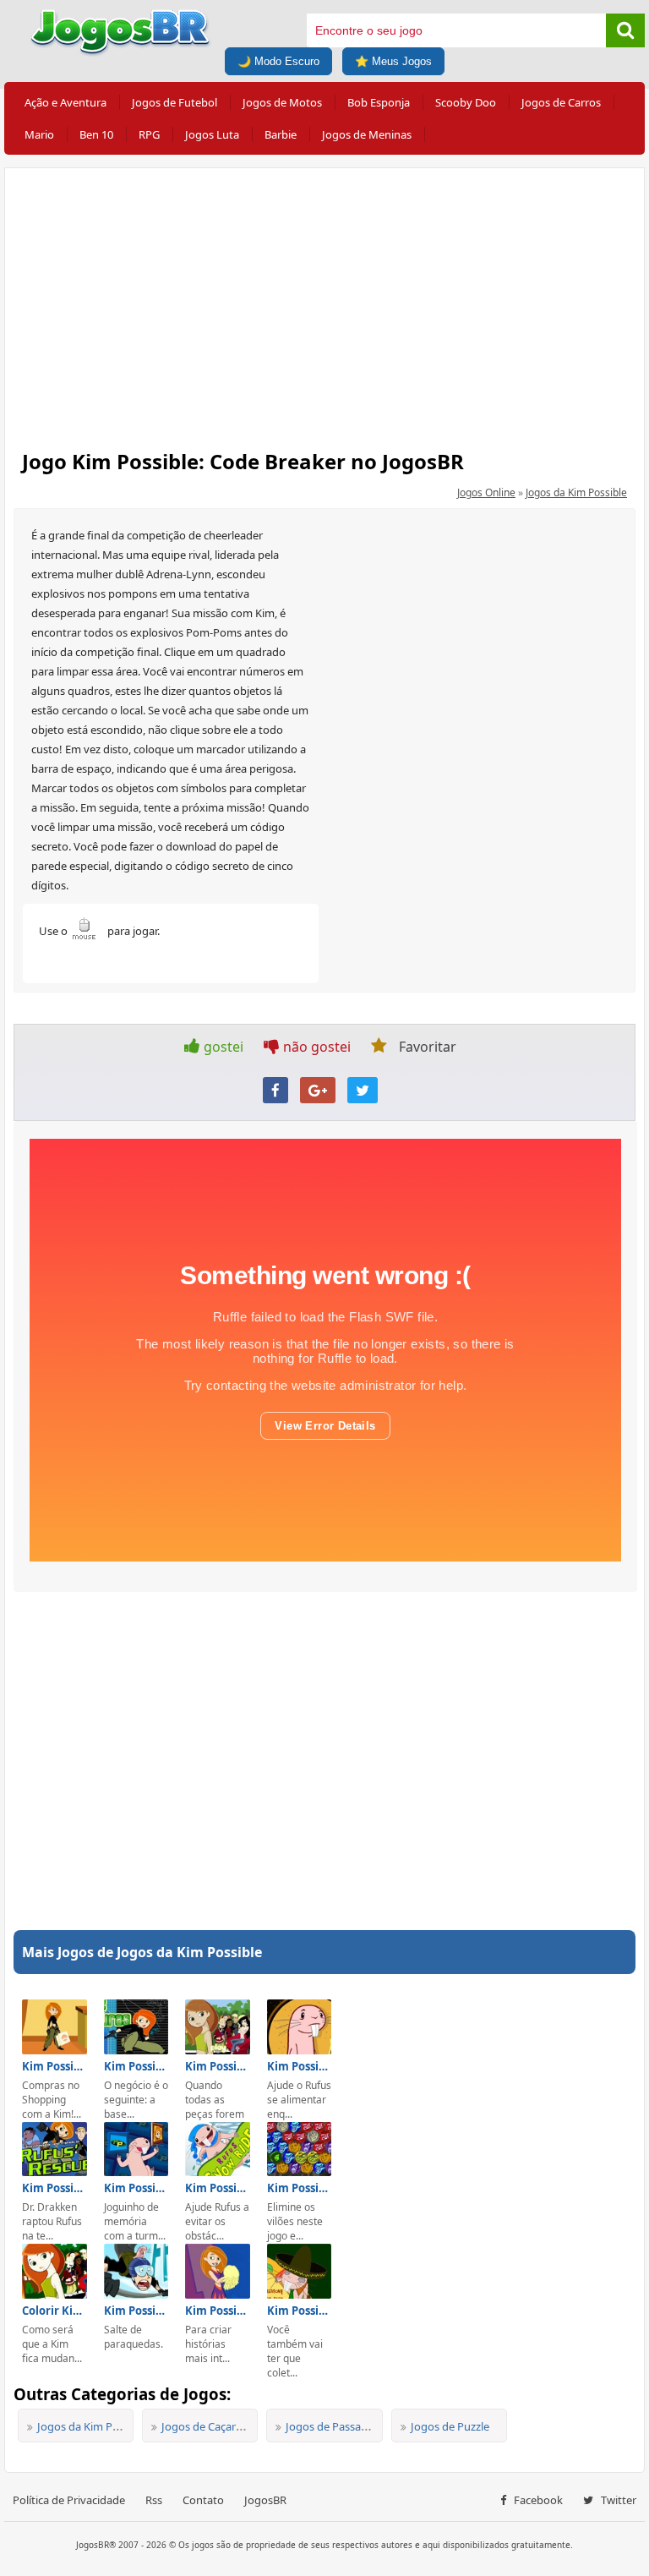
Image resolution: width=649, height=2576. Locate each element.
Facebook (537, 2500)
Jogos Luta (212, 134)
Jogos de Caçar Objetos (220, 2426)
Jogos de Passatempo (340, 2426)
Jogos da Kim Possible (576, 492)
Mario (39, 134)
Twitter (617, 2500)
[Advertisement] (324, 304)
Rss (154, 2500)
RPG (149, 134)
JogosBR (265, 2500)
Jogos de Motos (282, 102)
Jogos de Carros (561, 102)
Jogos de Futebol (175, 102)
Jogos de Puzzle (450, 2426)
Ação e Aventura (65, 102)
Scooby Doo (466, 102)
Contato (203, 2500)
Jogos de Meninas (367, 134)
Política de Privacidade (69, 2500)
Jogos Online (486, 492)
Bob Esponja (379, 102)
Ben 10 (96, 134)
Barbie (281, 134)
